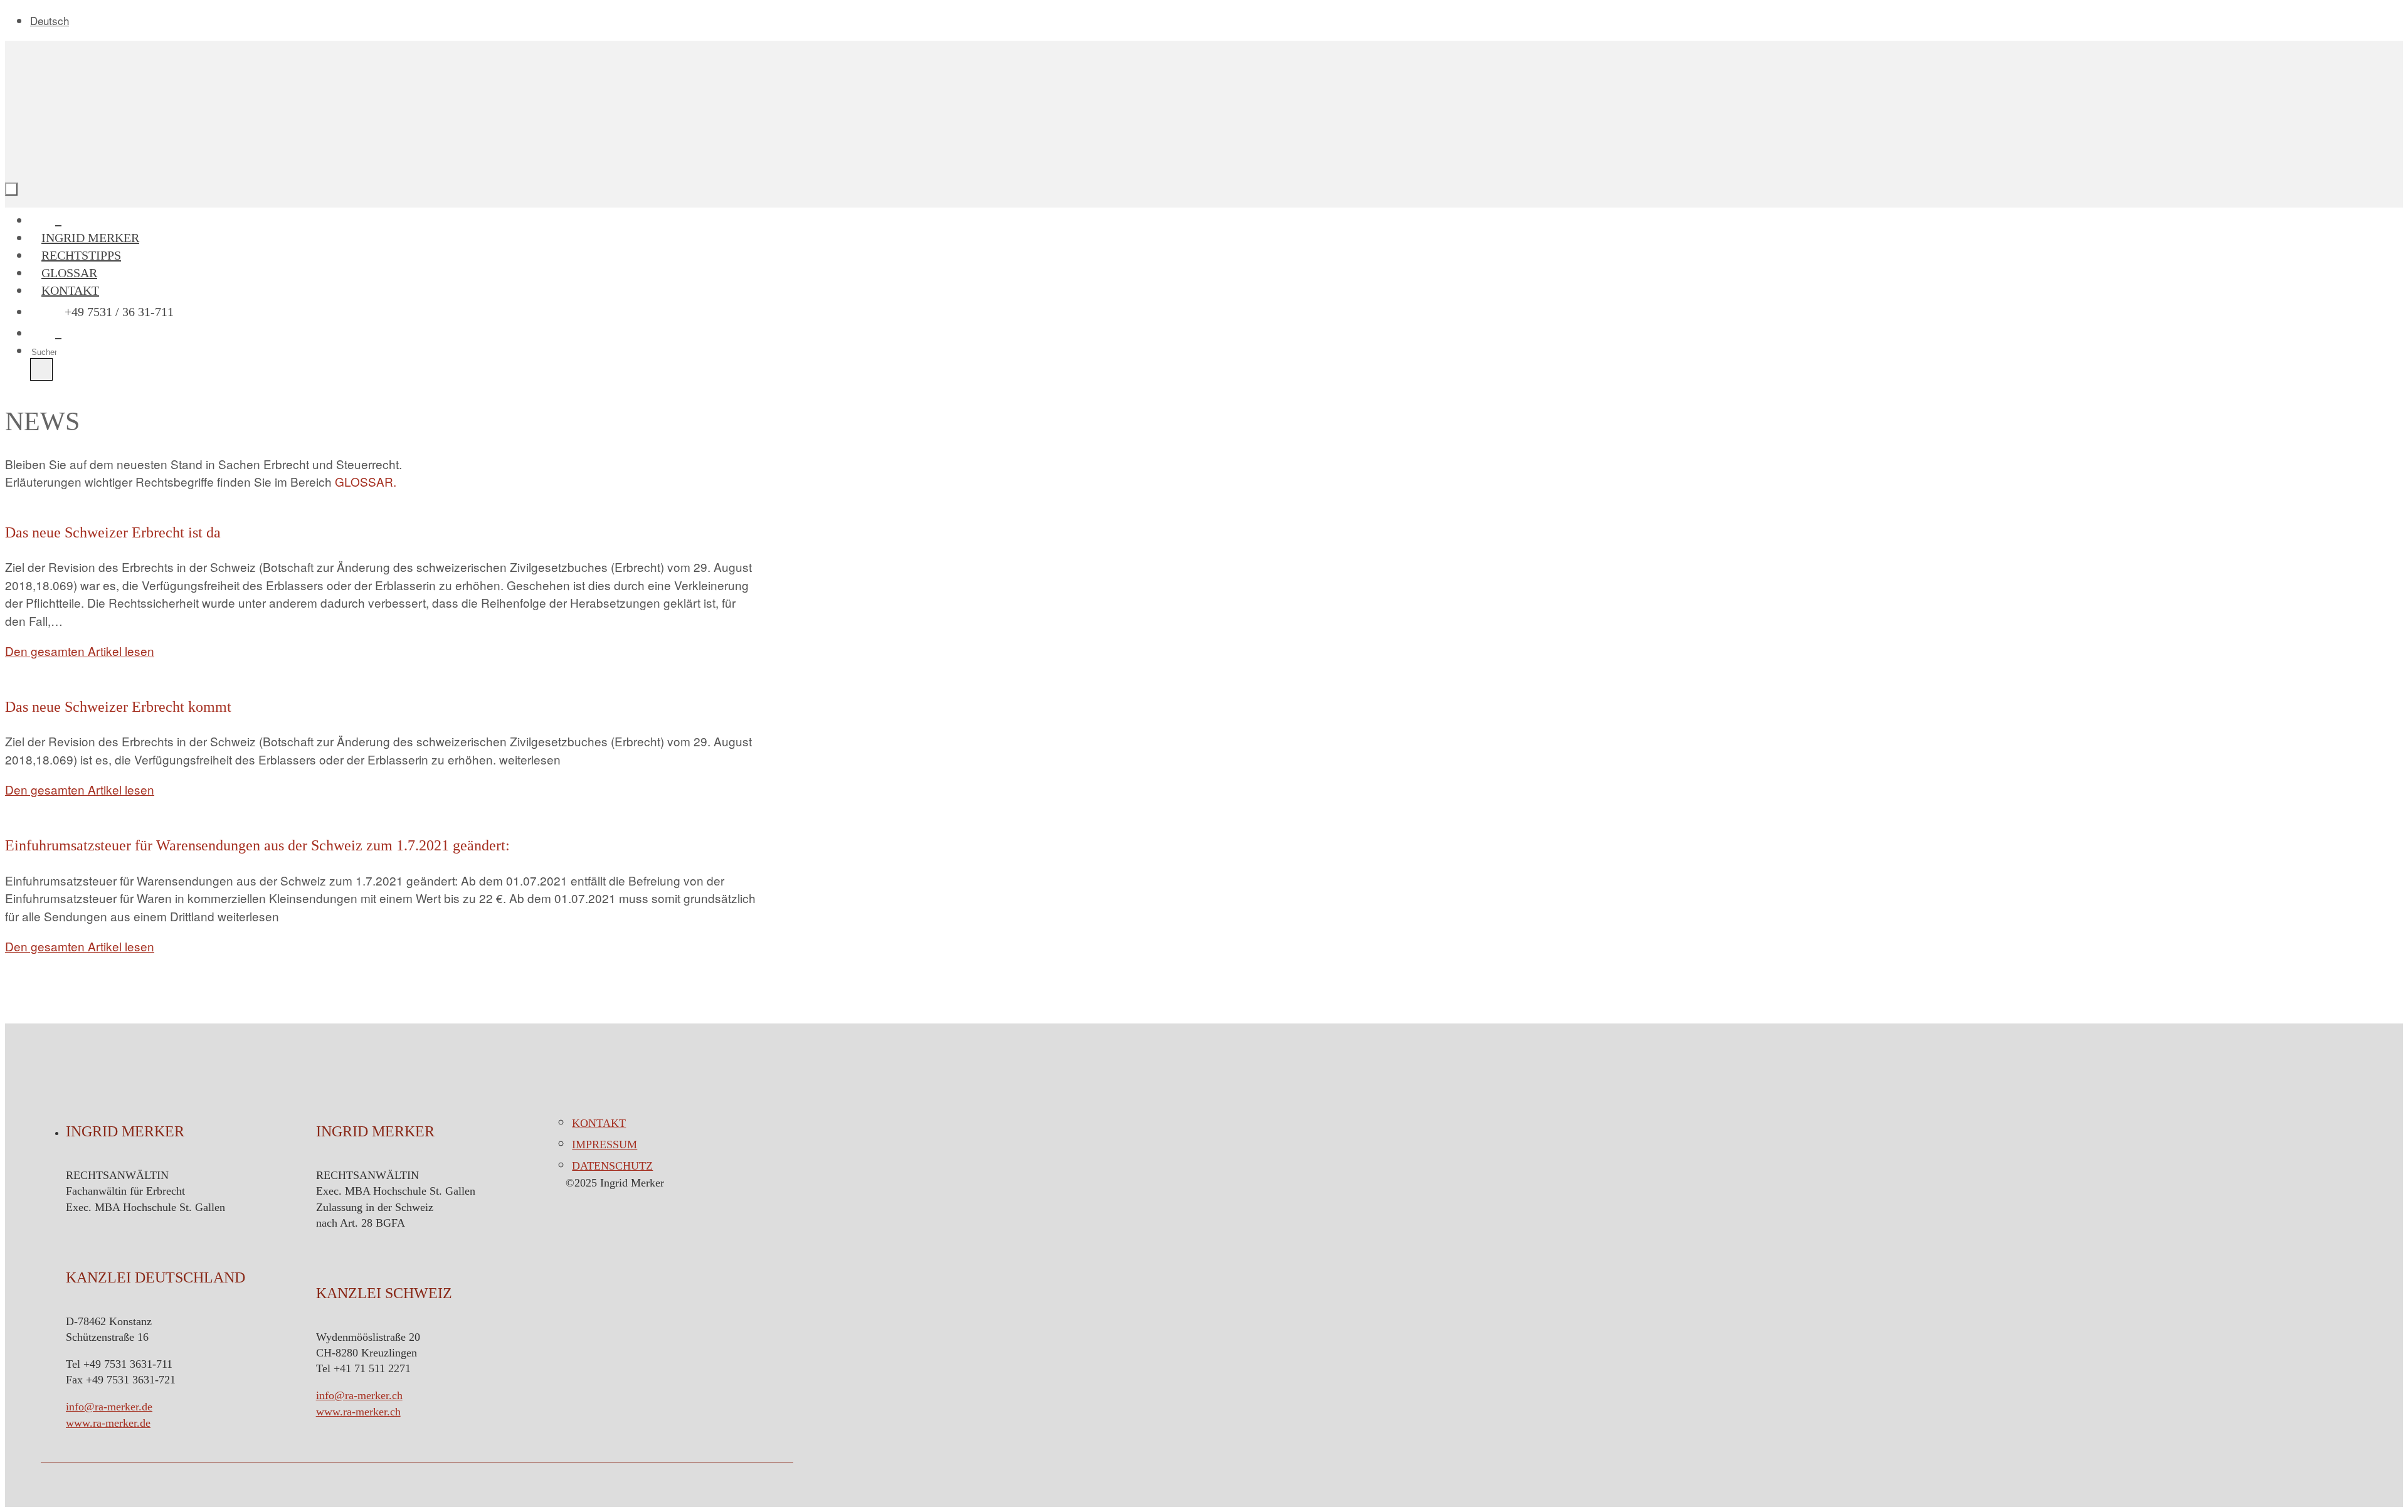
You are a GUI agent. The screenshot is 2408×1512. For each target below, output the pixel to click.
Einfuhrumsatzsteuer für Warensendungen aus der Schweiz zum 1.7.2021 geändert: (257, 845)
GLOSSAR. (366, 481)
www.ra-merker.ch (358, 1412)
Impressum (605, 1145)
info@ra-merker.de (109, 1407)
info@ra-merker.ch (359, 1395)
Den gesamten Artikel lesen (80, 651)
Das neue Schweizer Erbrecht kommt (118, 707)
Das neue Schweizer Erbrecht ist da (113, 532)
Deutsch (50, 20)
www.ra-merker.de (108, 1423)
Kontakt (599, 1123)
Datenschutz (612, 1166)
